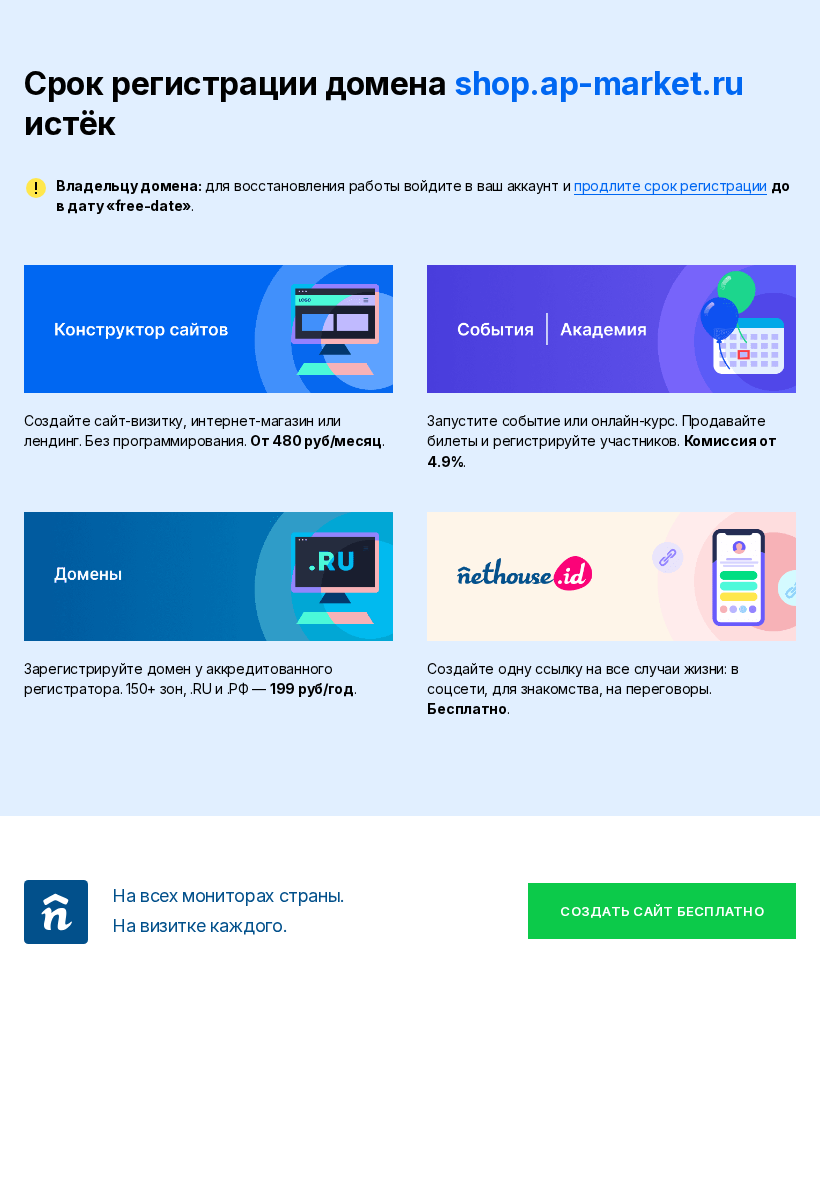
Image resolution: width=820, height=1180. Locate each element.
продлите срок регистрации (670, 185)
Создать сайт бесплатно (662, 911)
